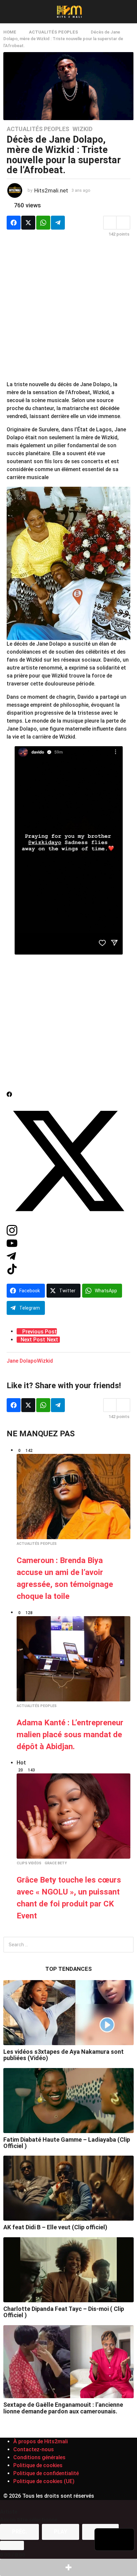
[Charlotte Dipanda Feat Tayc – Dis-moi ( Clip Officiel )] (68, 2270)
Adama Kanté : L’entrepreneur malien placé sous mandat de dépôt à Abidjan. (70, 1735)
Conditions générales (39, 2457)
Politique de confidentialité (46, 2473)
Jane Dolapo (22, 1361)
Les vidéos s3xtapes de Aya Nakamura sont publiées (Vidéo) (64, 2055)
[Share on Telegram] (58, 223)
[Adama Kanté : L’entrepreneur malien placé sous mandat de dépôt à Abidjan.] (73, 1659)
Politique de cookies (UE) (44, 2481)
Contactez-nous (34, 2449)
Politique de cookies (38, 2465)
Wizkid (82, 129)
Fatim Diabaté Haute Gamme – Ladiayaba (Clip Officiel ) (67, 2143)
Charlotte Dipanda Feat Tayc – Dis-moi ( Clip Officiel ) (64, 2312)
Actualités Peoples (38, 129)
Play (61, 2532)
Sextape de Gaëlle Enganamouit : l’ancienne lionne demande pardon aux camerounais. (63, 2408)
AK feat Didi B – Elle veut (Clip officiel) (55, 2227)
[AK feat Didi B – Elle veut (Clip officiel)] (68, 2188)
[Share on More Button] (68, 2567)
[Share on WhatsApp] (43, 223)
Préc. (19, 2532)
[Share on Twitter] (28, 223)
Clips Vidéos (29, 1863)
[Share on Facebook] (14, 223)
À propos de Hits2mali (41, 2441)
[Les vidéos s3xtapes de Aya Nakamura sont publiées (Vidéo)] (68, 2013)
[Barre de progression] (12, 2545)
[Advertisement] (68, 312)
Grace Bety (56, 1863)
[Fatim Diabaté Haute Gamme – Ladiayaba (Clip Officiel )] (68, 2101)
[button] (7, 12)
